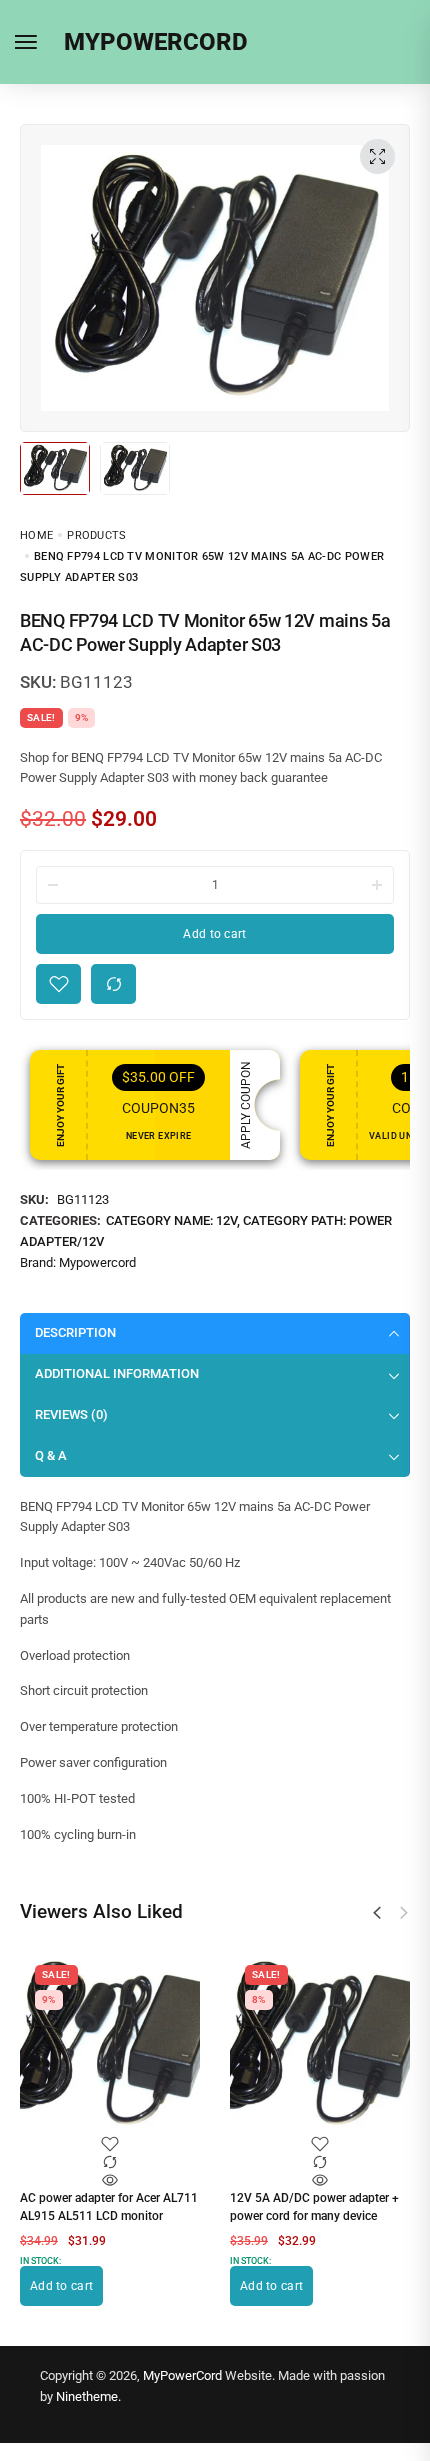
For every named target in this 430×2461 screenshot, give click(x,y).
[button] (377, 1913)
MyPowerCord (182, 2375)
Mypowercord (97, 1262)
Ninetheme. (88, 2396)
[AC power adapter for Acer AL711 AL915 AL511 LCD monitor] (110, 2045)
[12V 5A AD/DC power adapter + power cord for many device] (320, 2045)
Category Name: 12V (171, 1220)
